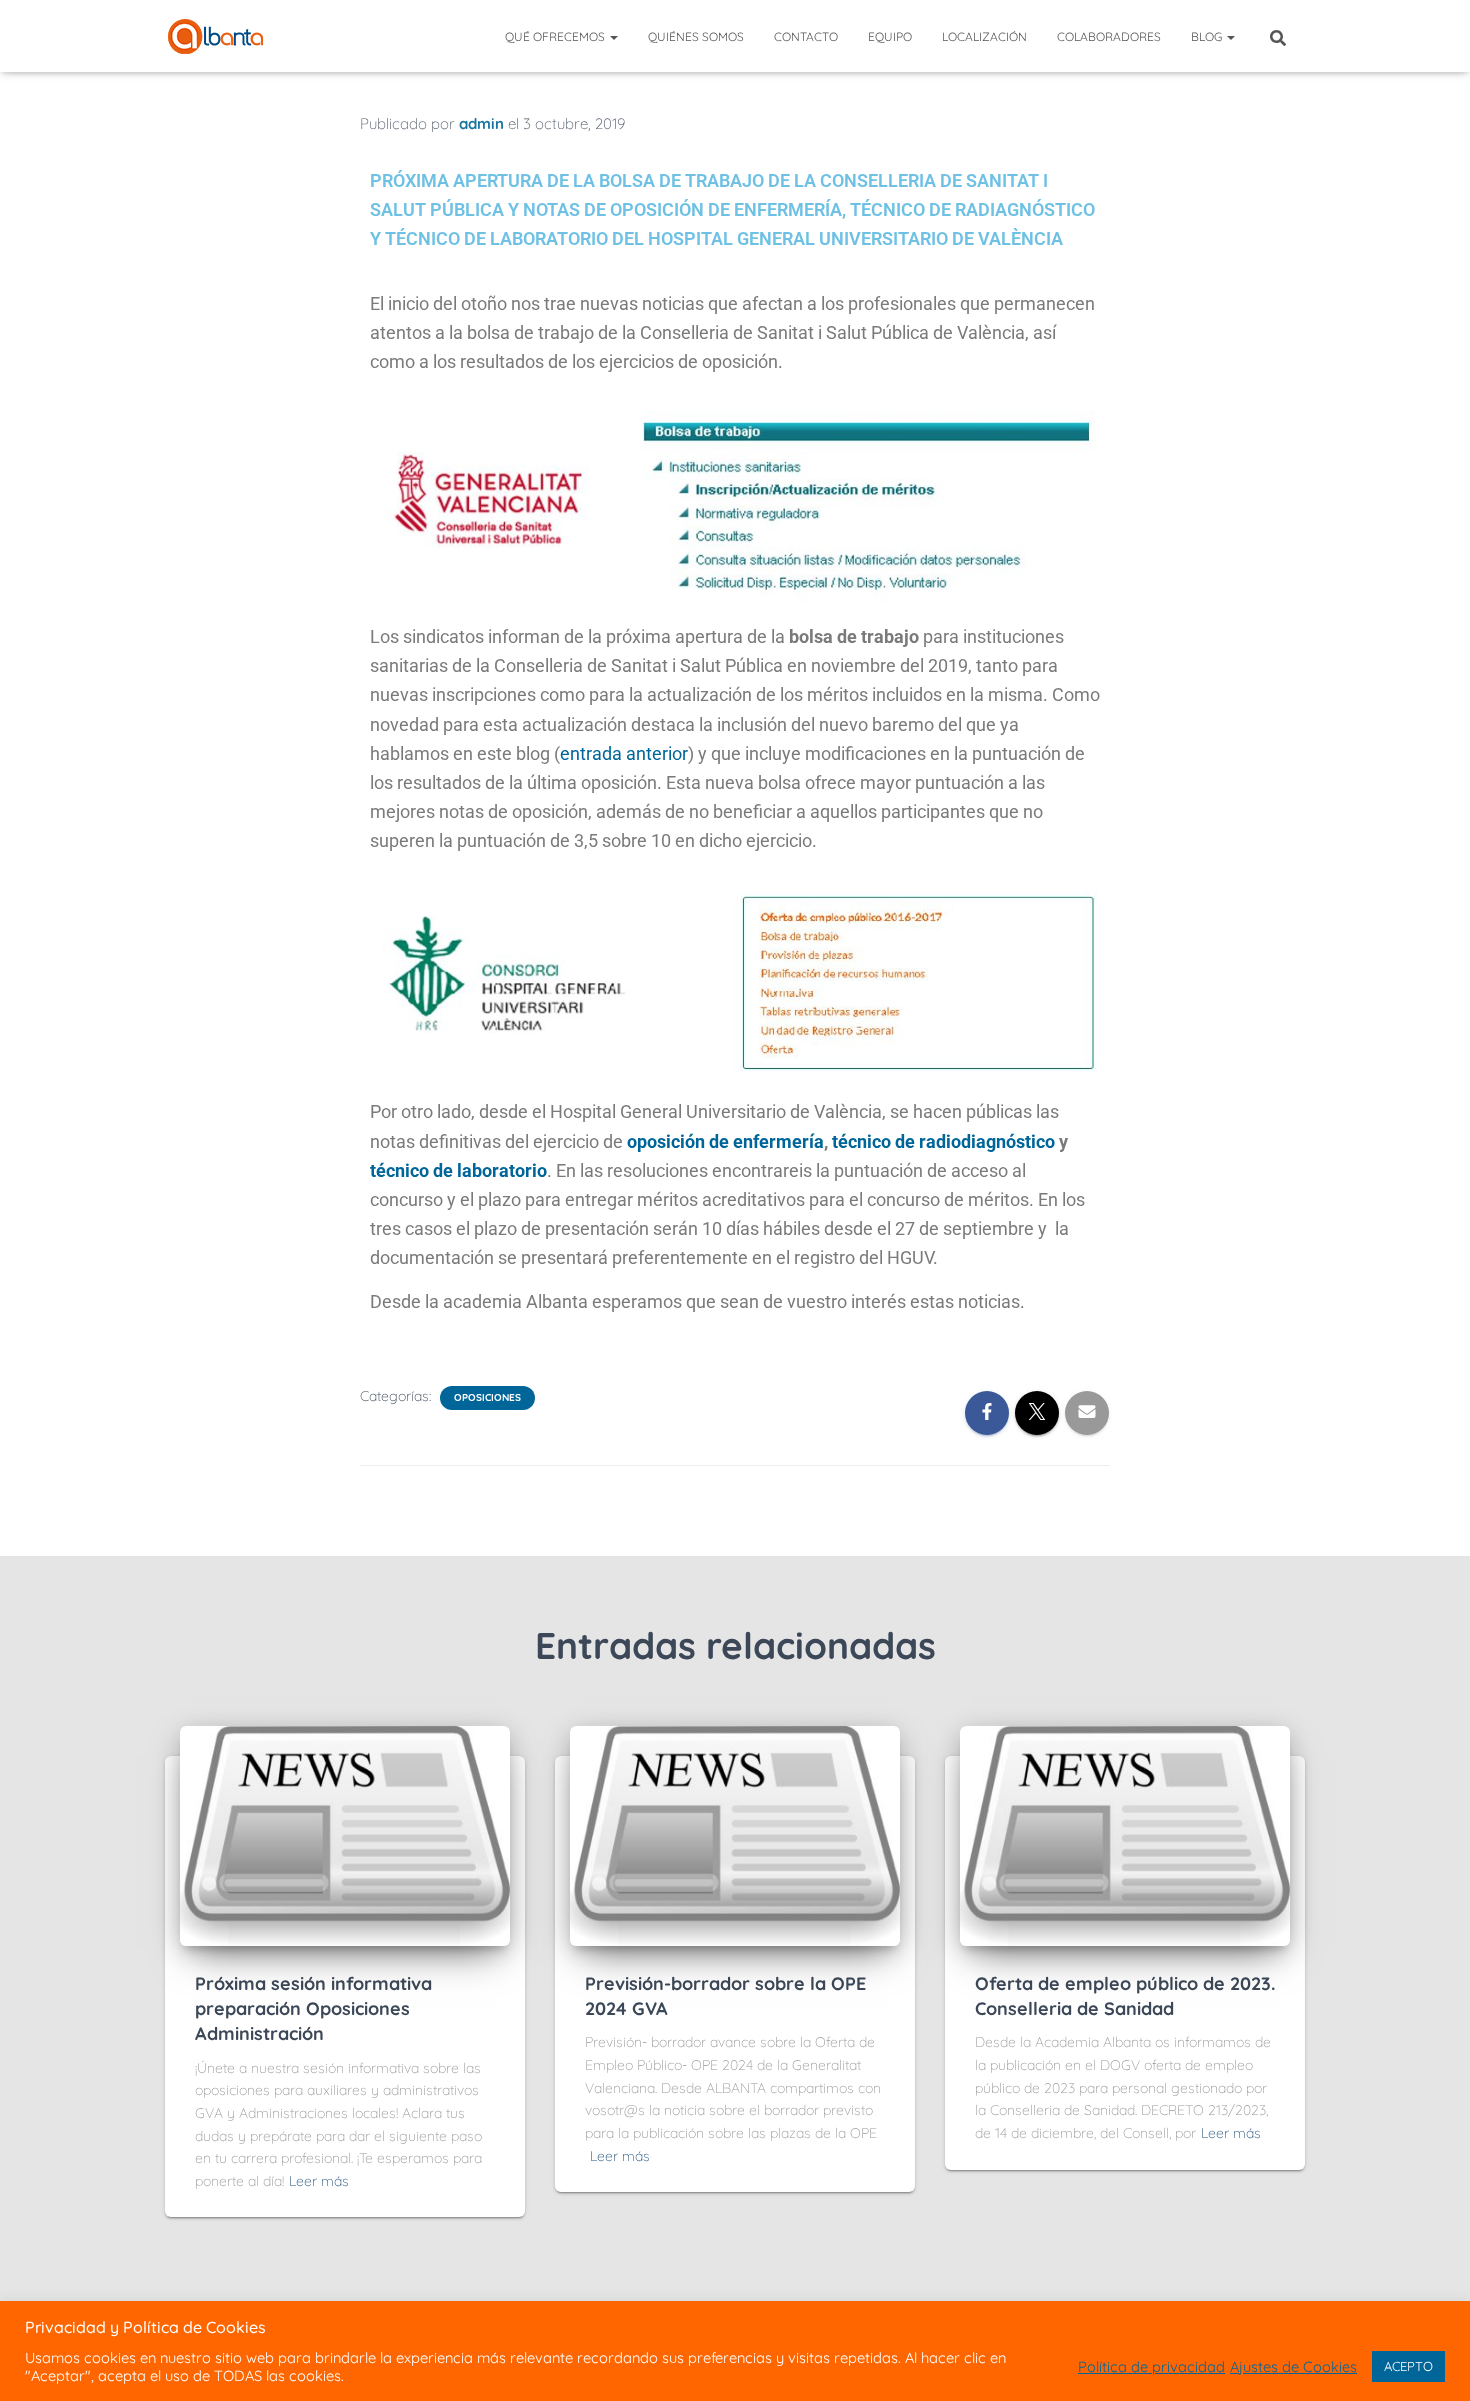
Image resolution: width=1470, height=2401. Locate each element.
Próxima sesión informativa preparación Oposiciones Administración (313, 2008)
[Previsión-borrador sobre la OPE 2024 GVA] (735, 1835)
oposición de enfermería (725, 1141)
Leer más (319, 2181)
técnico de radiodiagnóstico (943, 1141)
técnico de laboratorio (458, 1170)
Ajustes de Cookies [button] (1293, 2367)
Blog (1208, 36)
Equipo (890, 36)
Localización (984, 36)
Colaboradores (1109, 36)
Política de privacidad (1151, 2367)
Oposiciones (487, 1397)
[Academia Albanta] (215, 36)
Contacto (806, 36)
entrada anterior (624, 753)
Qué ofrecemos (556, 36)
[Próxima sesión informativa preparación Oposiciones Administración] (345, 1835)
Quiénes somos (696, 36)
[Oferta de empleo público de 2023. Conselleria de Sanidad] (1125, 1835)
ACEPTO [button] (1408, 2366)
